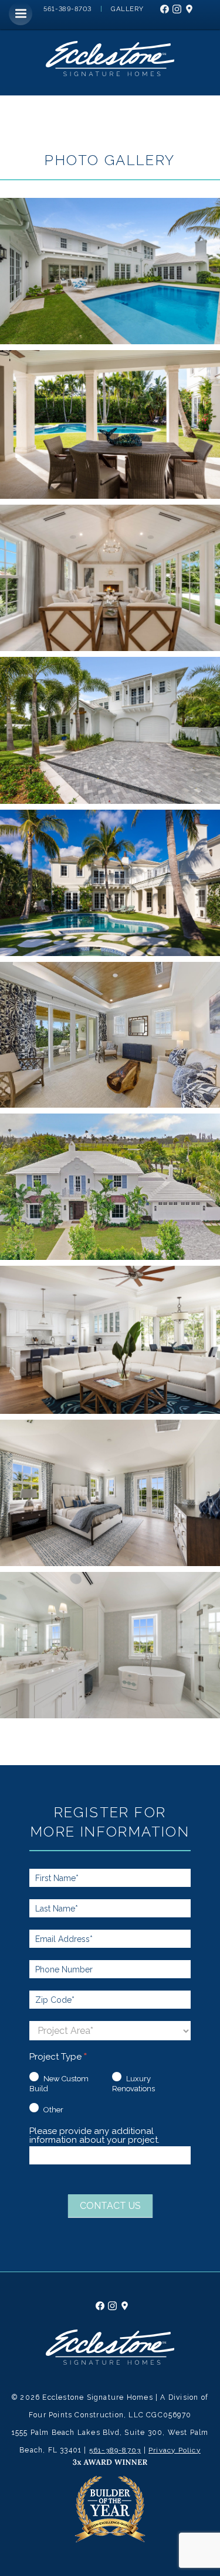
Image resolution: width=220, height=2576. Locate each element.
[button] (110, 271)
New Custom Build (59, 2084)
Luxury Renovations (133, 2084)
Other (53, 2110)
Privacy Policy (175, 2450)
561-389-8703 (115, 2450)
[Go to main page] (110, 2362)
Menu (21, 13)
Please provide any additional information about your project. (94, 2136)
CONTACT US (110, 2206)
